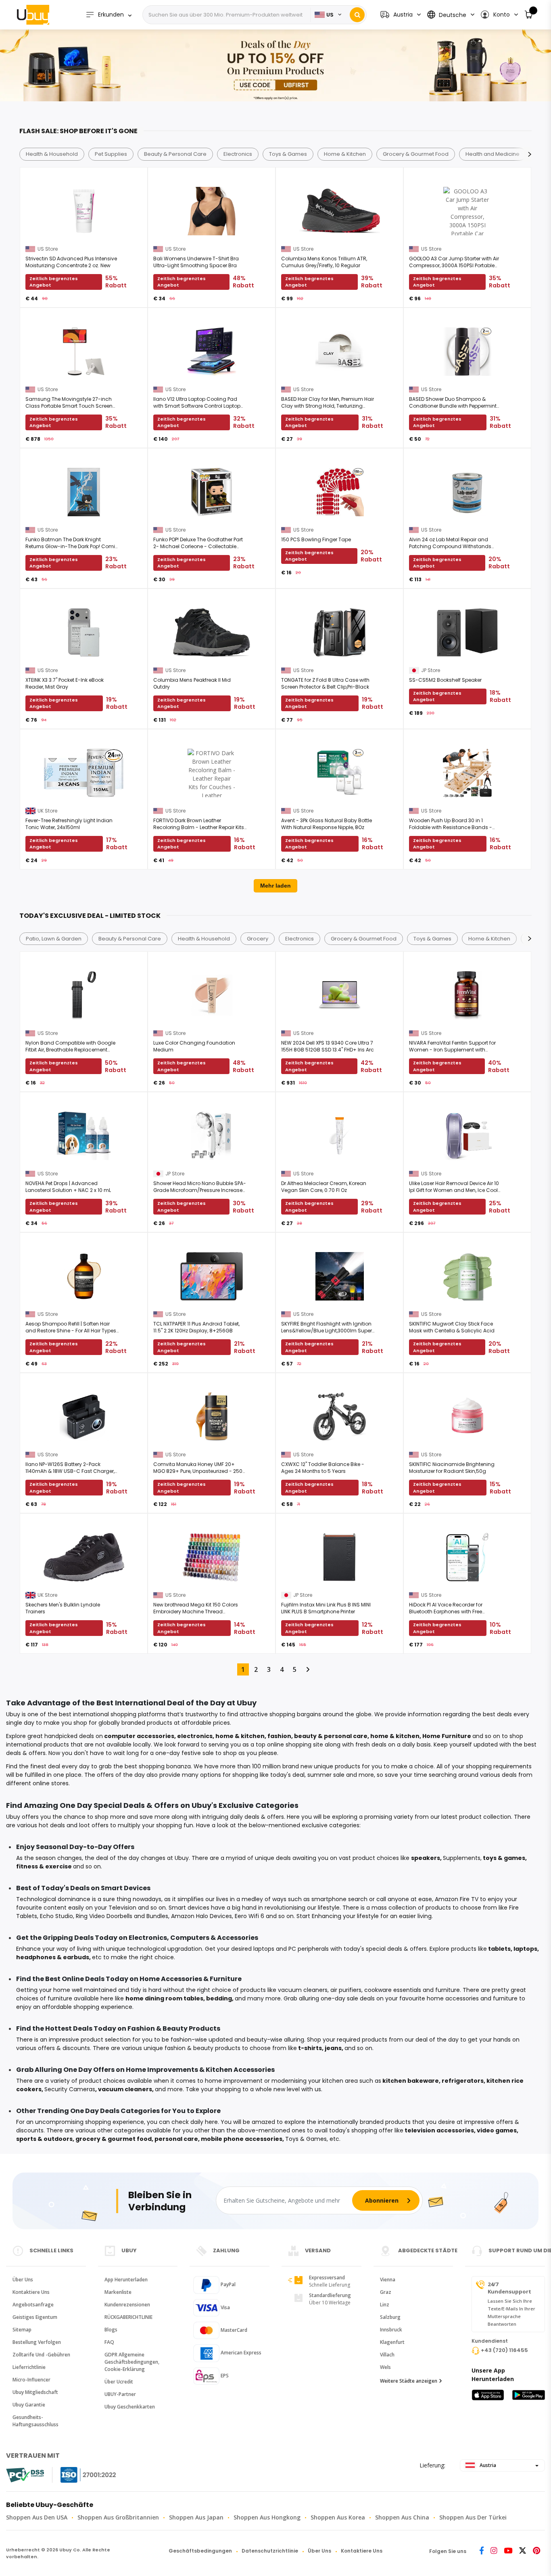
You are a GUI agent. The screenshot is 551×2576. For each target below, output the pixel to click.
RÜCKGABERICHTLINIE (128, 2317)
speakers (426, 1858)
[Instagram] (494, 2551)
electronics (195, 1736)
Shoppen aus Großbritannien (118, 2517)
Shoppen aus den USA (37, 2517)
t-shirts (310, 2048)
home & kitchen (240, 1736)
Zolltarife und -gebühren (41, 2355)
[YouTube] (508, 2551)
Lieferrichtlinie (29, 2367)
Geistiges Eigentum (35, 2317)
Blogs (111, 2330)
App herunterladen (126, 2280)
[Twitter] (523, 2551)
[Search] (357, 15)
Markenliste (118, 2292)
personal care (176, 2139)
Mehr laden (275, 886)
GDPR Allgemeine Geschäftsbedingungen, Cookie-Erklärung (132, 2362)
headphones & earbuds (53, 1957)
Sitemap (22, 2330)
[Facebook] (482, 2551)
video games (497, 2130)
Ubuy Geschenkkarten (130, 2407)
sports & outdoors (44, 2139)
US (330, 15)
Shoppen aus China (402, 2517)
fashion (279, 1736)
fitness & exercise (44, 1866)
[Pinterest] (536, 2551)
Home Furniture (447, 1736)
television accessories (439, 2130)
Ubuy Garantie (29, 2405)
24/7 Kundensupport (509, 2288)
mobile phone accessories (242, 2139)
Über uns (23, 2280)
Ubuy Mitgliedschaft (35, 2392)
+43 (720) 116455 (504, 2350)
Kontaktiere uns (31, 2292)
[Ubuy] (33, 15)
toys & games (504, 1858)
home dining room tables (164, 1998)
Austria (487, 2465)
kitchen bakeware (411, 2081)
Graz (386, 2292)
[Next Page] (308, 1669)
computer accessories (139, 1736)
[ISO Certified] (80, 2475)
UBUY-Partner (120, 2394)
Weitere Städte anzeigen (409, 2381)
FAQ (109, 2342)
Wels (385, 2367)
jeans (333, 2048)
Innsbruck (391, 2330)
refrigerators (463, 2081)
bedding (219, 1998)
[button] (499, 15)
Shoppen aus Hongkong (267, 2517)
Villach (387, 2355)
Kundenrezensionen (127, 2305)
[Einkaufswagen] (529, 15)
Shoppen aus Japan (196, 2517)
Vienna (388, 2280)
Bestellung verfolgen (37, 2342)
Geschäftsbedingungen (200, 2551)
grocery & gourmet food (114, 2139)
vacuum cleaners (125, 2089)
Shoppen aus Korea (338, 2517)
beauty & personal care (331, 1736)
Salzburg (390, 2317)
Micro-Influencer (31, 2380)
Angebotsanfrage (33, 2305)
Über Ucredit (119, 2382)
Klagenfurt (392, 2342)
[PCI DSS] (25, 2475)
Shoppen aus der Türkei (473, 2517)
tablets (499, 1949)
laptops (525, 1949)
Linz (385, 2305)
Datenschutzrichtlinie (270, 2551)
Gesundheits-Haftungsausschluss (35, 2421)
